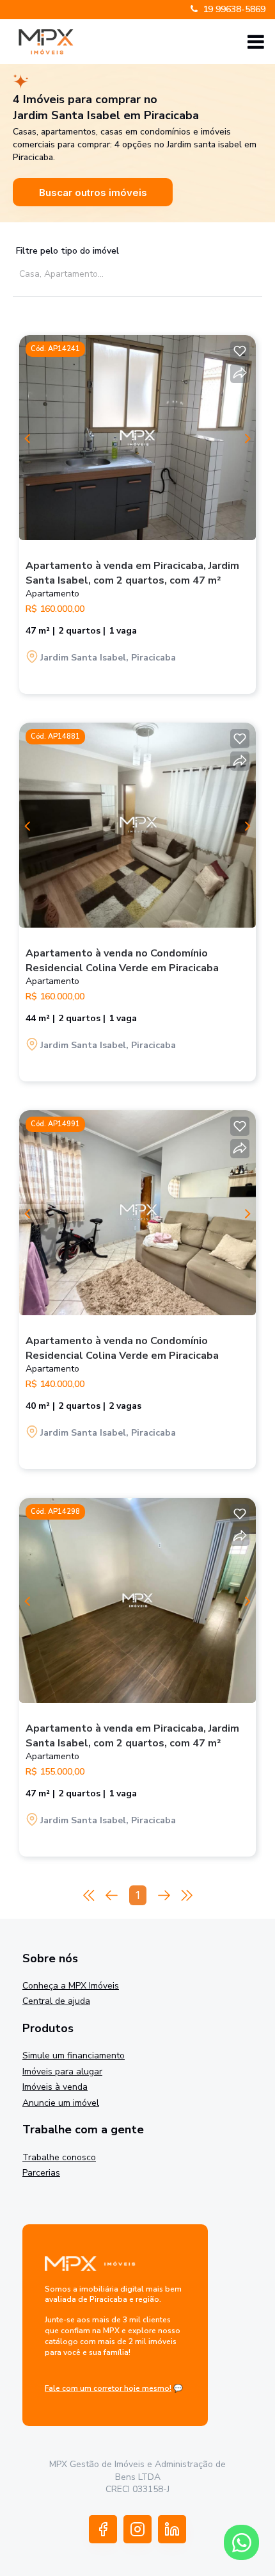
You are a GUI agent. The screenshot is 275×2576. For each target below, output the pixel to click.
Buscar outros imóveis (93, 193)
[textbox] (136, 274)
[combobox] (133, 273)
